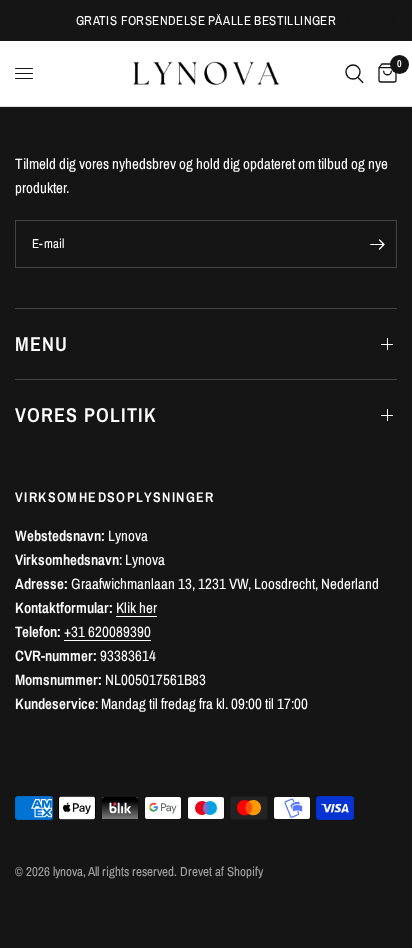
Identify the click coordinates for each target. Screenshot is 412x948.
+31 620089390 (107, 631)
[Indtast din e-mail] (377, 244)
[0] (384, 73)
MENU (41, 343)
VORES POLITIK (86, 414)
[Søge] (354, 73)
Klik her (136, 607)
